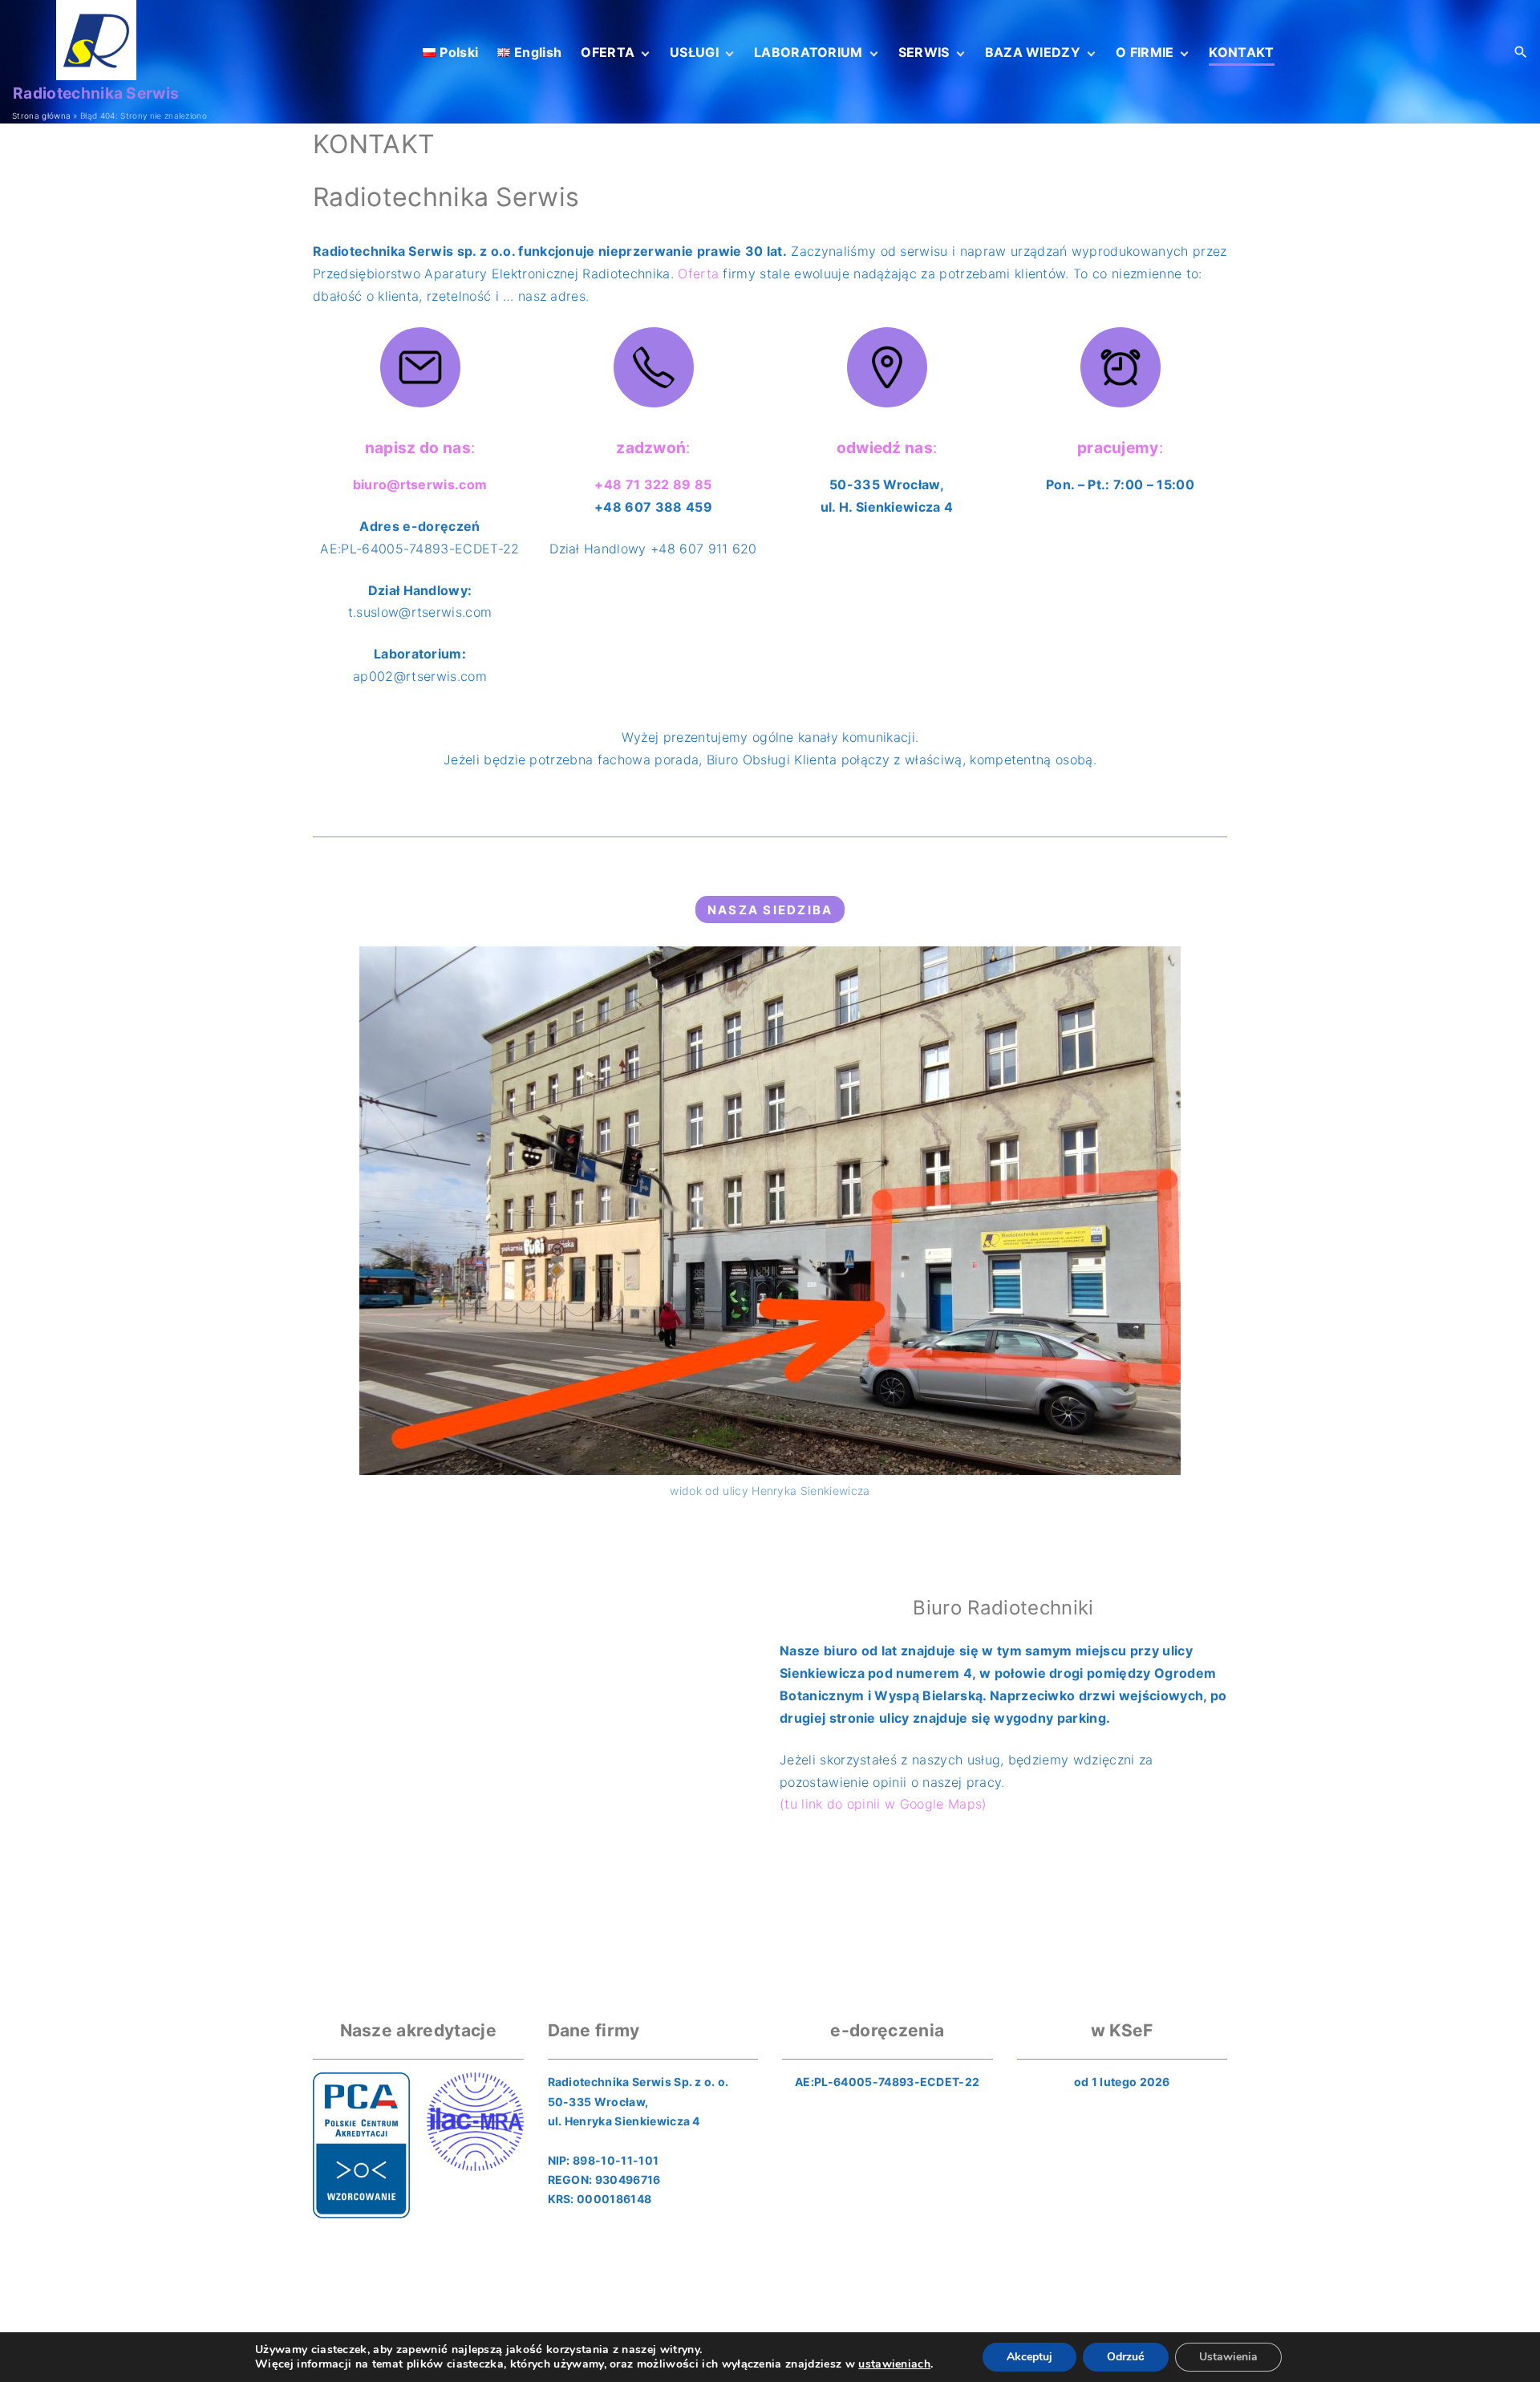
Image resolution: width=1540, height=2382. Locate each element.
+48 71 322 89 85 (653, 484)
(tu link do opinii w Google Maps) (883, 1804)
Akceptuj (1029, 2357)
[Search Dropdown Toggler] (1521, 53)
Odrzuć (1126, 2357)
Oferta (698, 273)
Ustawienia (1228, 2357)
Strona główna (41, 115)
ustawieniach (894, 2364)
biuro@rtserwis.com (420, 484)
